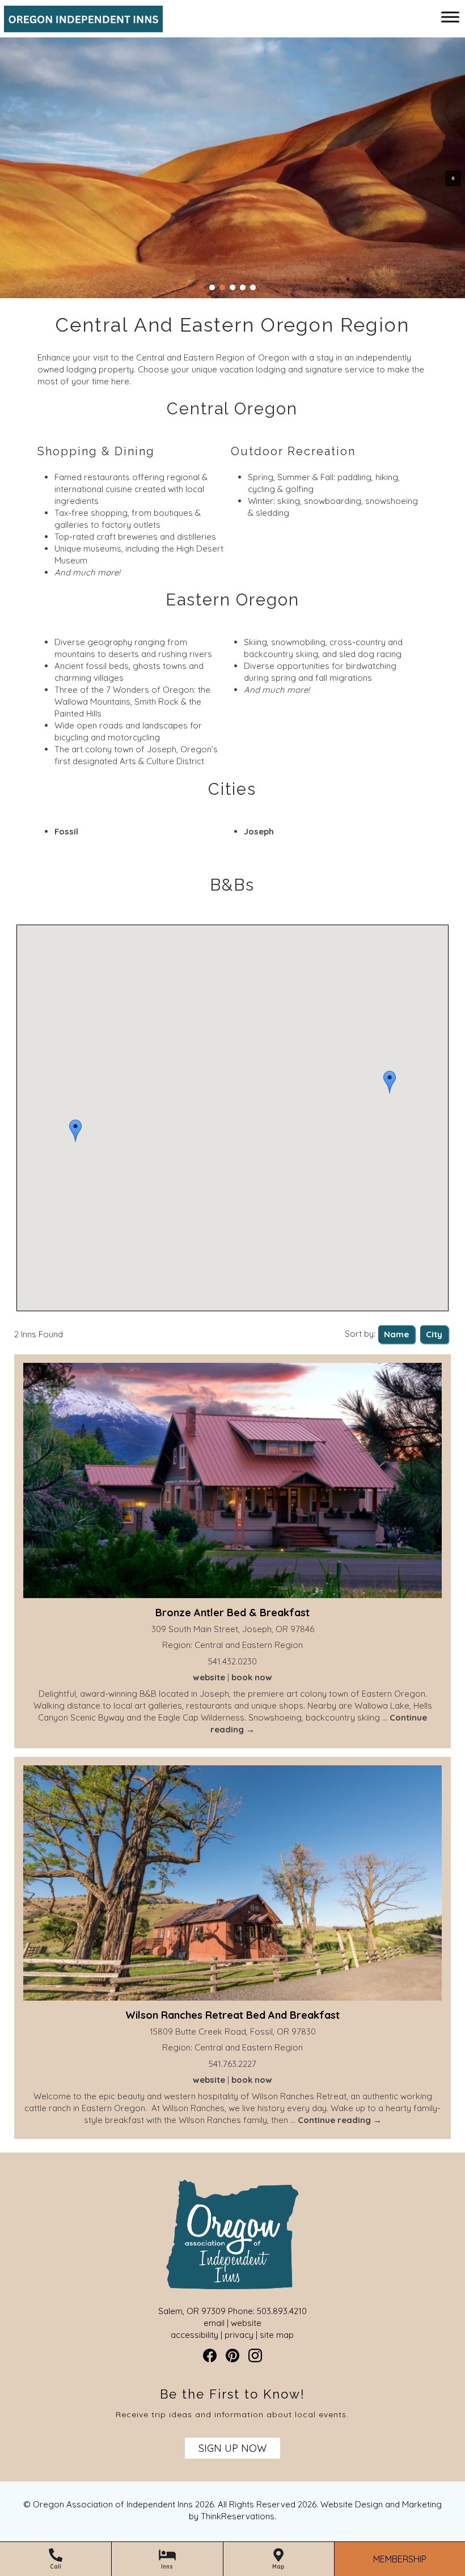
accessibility (195, 2335)
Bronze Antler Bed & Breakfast (232, 1613)
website (209, 1677)
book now (252, 1677)
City (434, 1334)
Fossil (66, 831)
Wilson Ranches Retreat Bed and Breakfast (232, 2015)
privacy (239, 2335)
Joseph (259, 831)
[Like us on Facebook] (210, 2355)
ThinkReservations (238, 2516)
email (214, 2323)
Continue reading (340, 2120)
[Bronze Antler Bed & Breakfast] (232, 1482)
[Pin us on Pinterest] (232, 2355)
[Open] (450, 17)
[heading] (232, 325)
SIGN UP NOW (232, 2448)
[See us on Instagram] (255, 2355)
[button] (75, 1131)
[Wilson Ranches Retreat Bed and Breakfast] (232, 1884)
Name (396, 1334)
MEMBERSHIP (400, 2559)
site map (277, 2335)
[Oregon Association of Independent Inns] (79, 26)
